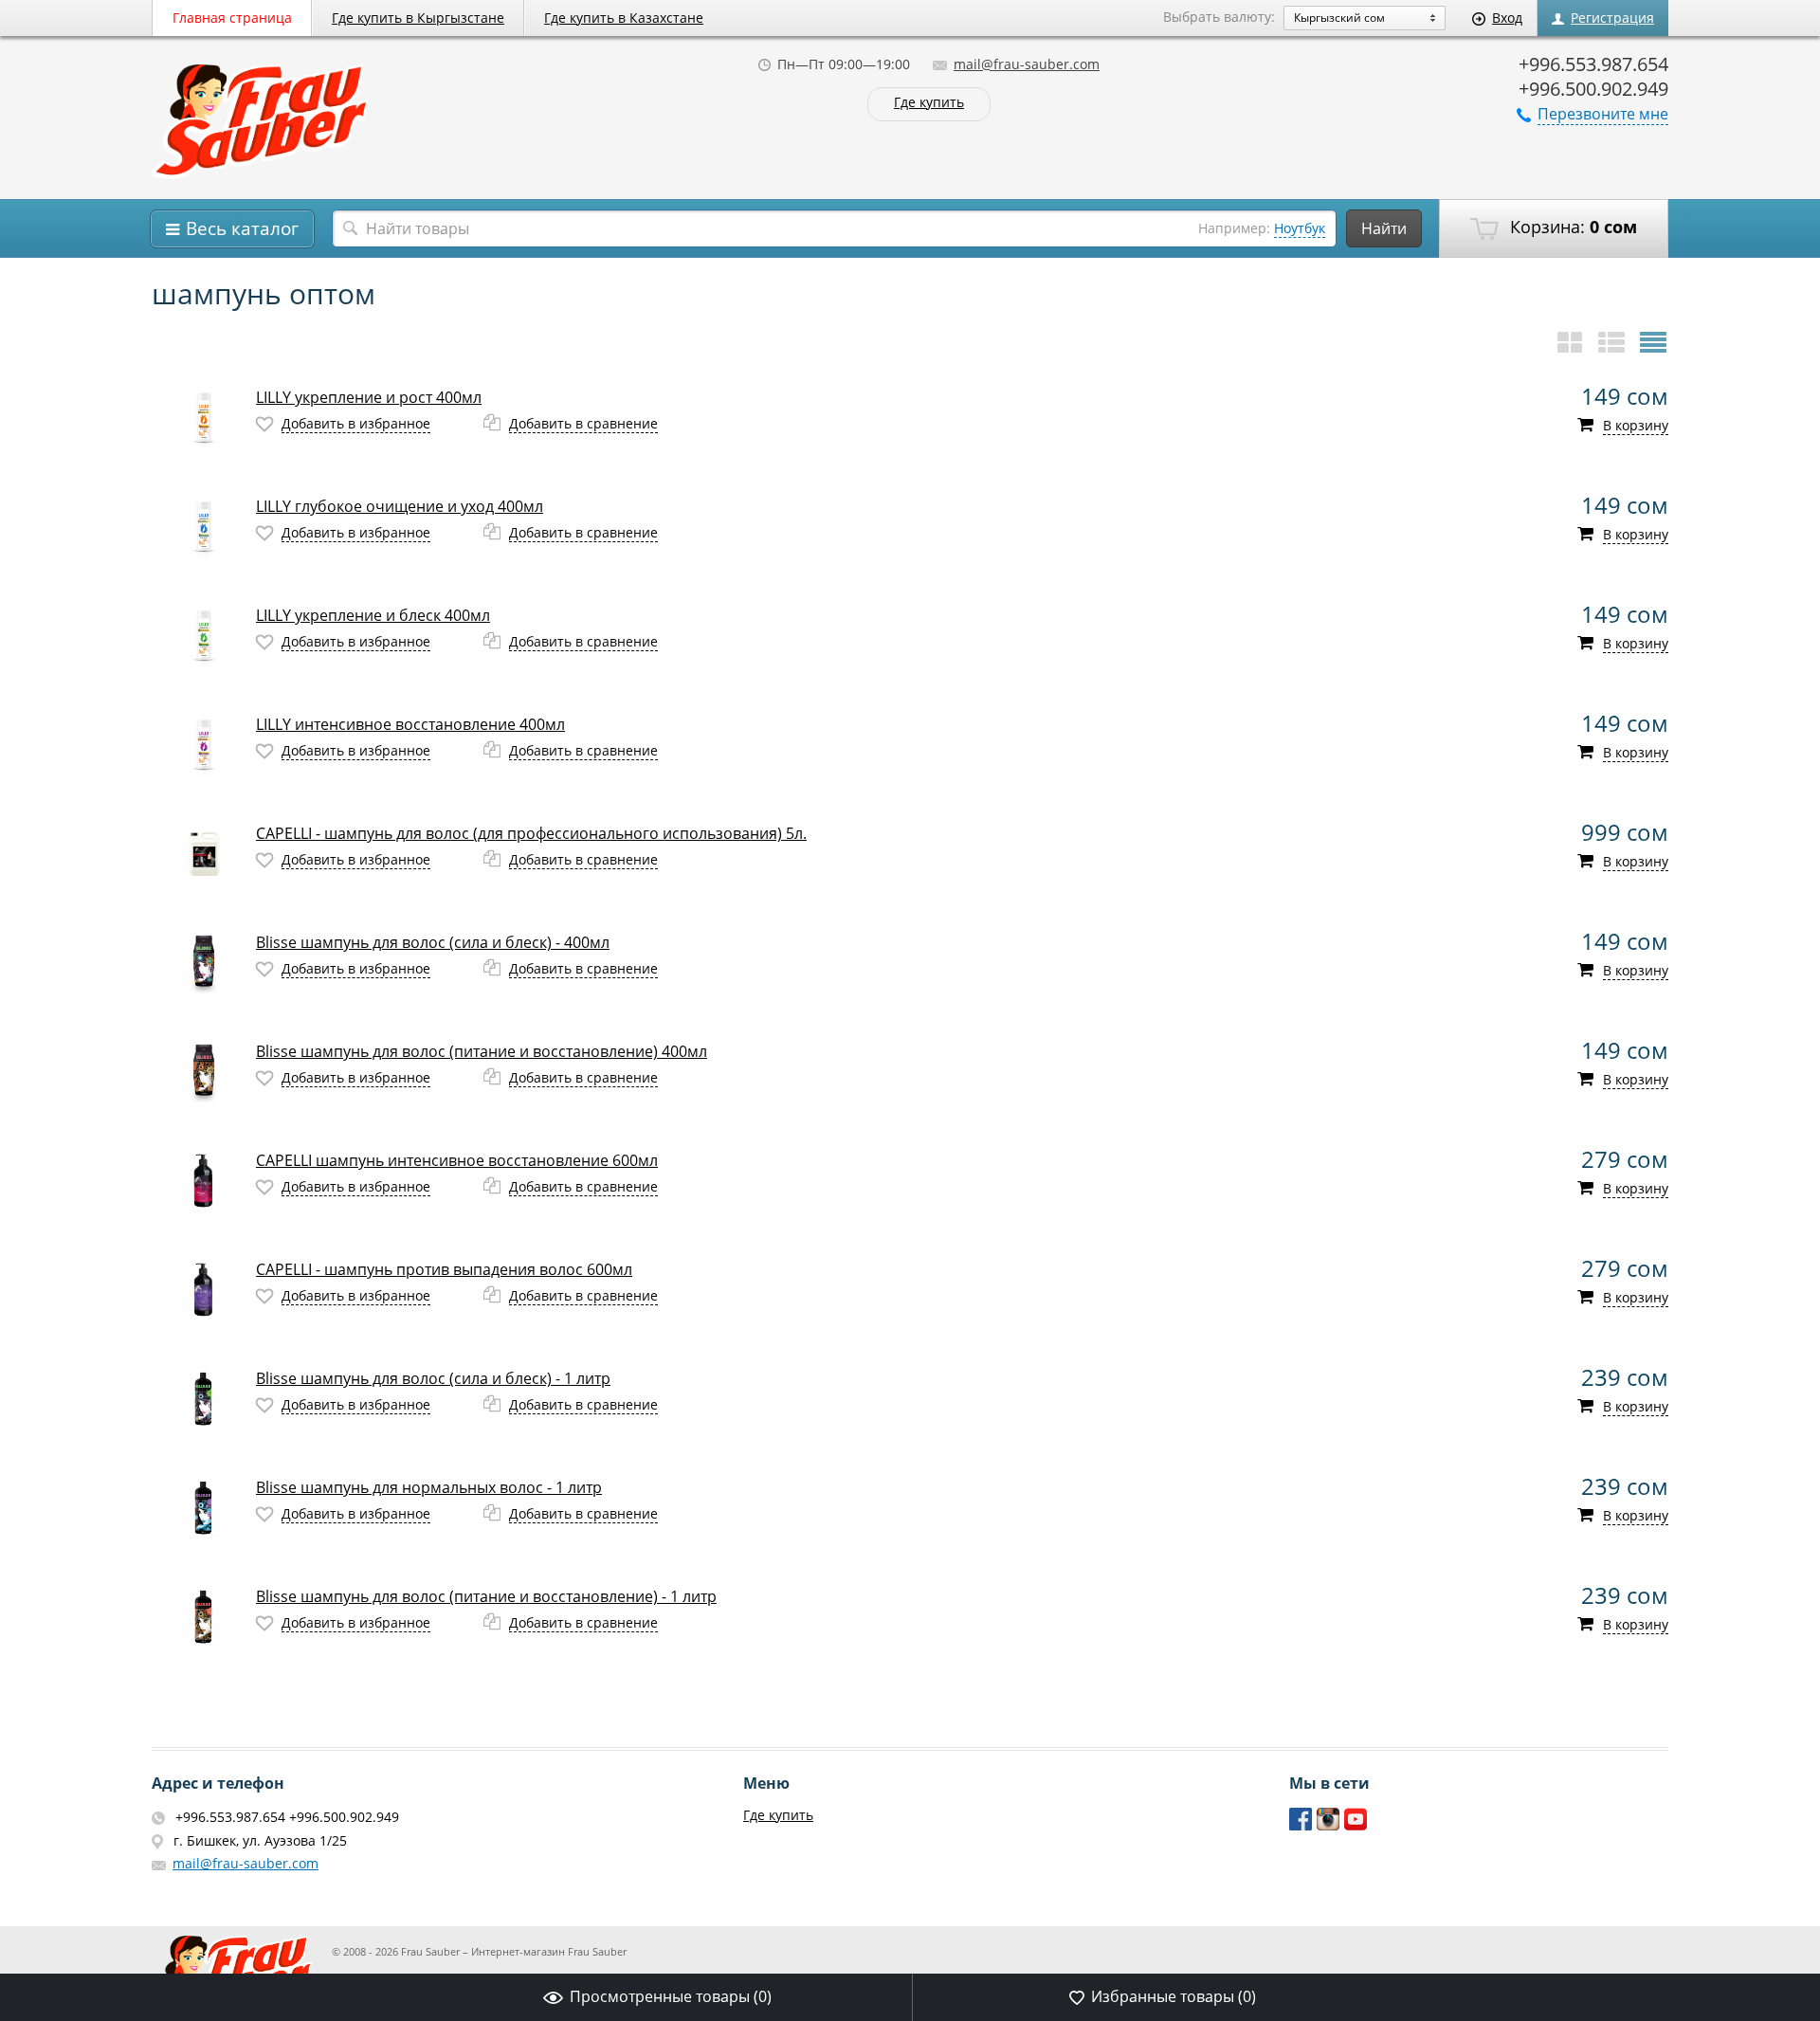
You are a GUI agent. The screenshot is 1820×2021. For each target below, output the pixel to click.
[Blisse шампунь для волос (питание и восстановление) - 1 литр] (204, 1617)
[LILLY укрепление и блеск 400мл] (204, 636)
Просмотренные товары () (671, 1996)
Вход (1507, 18)
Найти (1384, 228)
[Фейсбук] (1301, 1826)
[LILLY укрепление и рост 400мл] (204, 418)
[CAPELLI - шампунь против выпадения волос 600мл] (204, 1290)
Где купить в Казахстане (624, 18)
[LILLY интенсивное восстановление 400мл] (204, 745)
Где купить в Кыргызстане (418, 18)
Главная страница (232, 18)
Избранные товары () (1174, 1996)
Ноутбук (1300, 228)
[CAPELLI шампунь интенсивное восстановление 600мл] (204, 1181)
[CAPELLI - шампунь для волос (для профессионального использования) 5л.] (204, 854)
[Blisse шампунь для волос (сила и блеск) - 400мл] (204, 963)
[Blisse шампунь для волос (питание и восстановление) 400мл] (204, 1072)
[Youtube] (1356, 1826)
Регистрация (1612, 18)
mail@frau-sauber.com (1027, 64)
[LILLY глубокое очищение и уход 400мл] (204, 527)
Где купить (929, 103)
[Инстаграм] (1329, 1826)
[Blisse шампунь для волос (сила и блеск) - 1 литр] (204, 1399)
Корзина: (1571, 227)
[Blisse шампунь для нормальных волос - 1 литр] (204, 1508)
